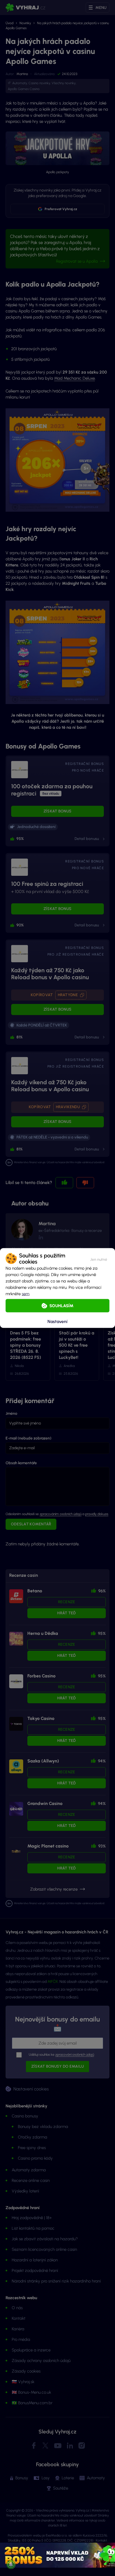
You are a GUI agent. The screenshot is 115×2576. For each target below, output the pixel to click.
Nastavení (57, 1321)
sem (26, 1294)
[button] (99, 1259)
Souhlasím (61, 1306)
